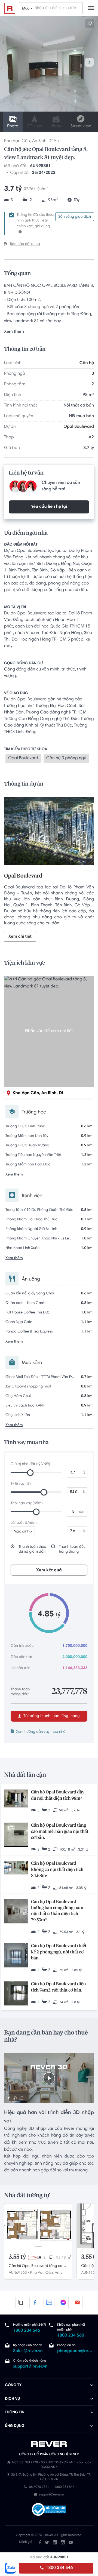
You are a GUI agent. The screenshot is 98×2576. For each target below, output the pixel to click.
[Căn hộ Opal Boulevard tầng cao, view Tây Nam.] (38, 2226)
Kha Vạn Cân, (42, 2273)
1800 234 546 (59, 2568)
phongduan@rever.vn (75, 2351)
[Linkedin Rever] (55, 2542)
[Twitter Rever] (47, 2542)
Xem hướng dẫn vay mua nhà (41, 1732)
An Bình (39, 141)
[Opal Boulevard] (49, 832)
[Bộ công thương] (49, 2510)
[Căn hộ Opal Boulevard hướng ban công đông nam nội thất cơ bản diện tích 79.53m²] (16, 1912)
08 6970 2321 (39, 2487)
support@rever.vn (30, 2367)
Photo (13, 127)
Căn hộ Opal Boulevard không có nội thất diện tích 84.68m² (57, 1870)
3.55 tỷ (17, 2257)
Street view (80, 127)
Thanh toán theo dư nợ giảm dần (32, 1549)
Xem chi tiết (20, 937)
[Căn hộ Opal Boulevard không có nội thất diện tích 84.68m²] (16, 1868)
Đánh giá (25, 2542)
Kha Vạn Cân (17, 141)
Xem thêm (14, 332)
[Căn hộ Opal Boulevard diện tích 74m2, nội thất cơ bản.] (16, 1994)
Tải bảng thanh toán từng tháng (51, 1716)
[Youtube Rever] (71, 2542)
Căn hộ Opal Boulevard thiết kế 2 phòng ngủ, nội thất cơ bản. (59, 1952)
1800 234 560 (71, 2336)
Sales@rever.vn (28, 2351)
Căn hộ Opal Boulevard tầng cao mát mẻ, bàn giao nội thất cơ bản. (60, 1832)
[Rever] (49, 2444)
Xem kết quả (49, 1570)
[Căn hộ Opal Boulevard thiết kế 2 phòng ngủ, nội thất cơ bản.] (16, 1956)
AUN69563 (18, 2273)
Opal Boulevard (79, 427)
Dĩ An (54, 141)
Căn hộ (87, 363)
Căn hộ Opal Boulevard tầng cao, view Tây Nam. (37, 2267)
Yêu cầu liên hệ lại (49, 507)
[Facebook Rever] (40, 2542)
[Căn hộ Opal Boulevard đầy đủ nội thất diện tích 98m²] (16, 1799)
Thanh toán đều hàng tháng (72, 1549)
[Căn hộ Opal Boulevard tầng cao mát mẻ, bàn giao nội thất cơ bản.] (16, 1835)
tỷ (84, 1473)
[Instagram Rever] (63, 2542)
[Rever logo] (10, 8)
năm (82, 1512)
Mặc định (22, 1532)
